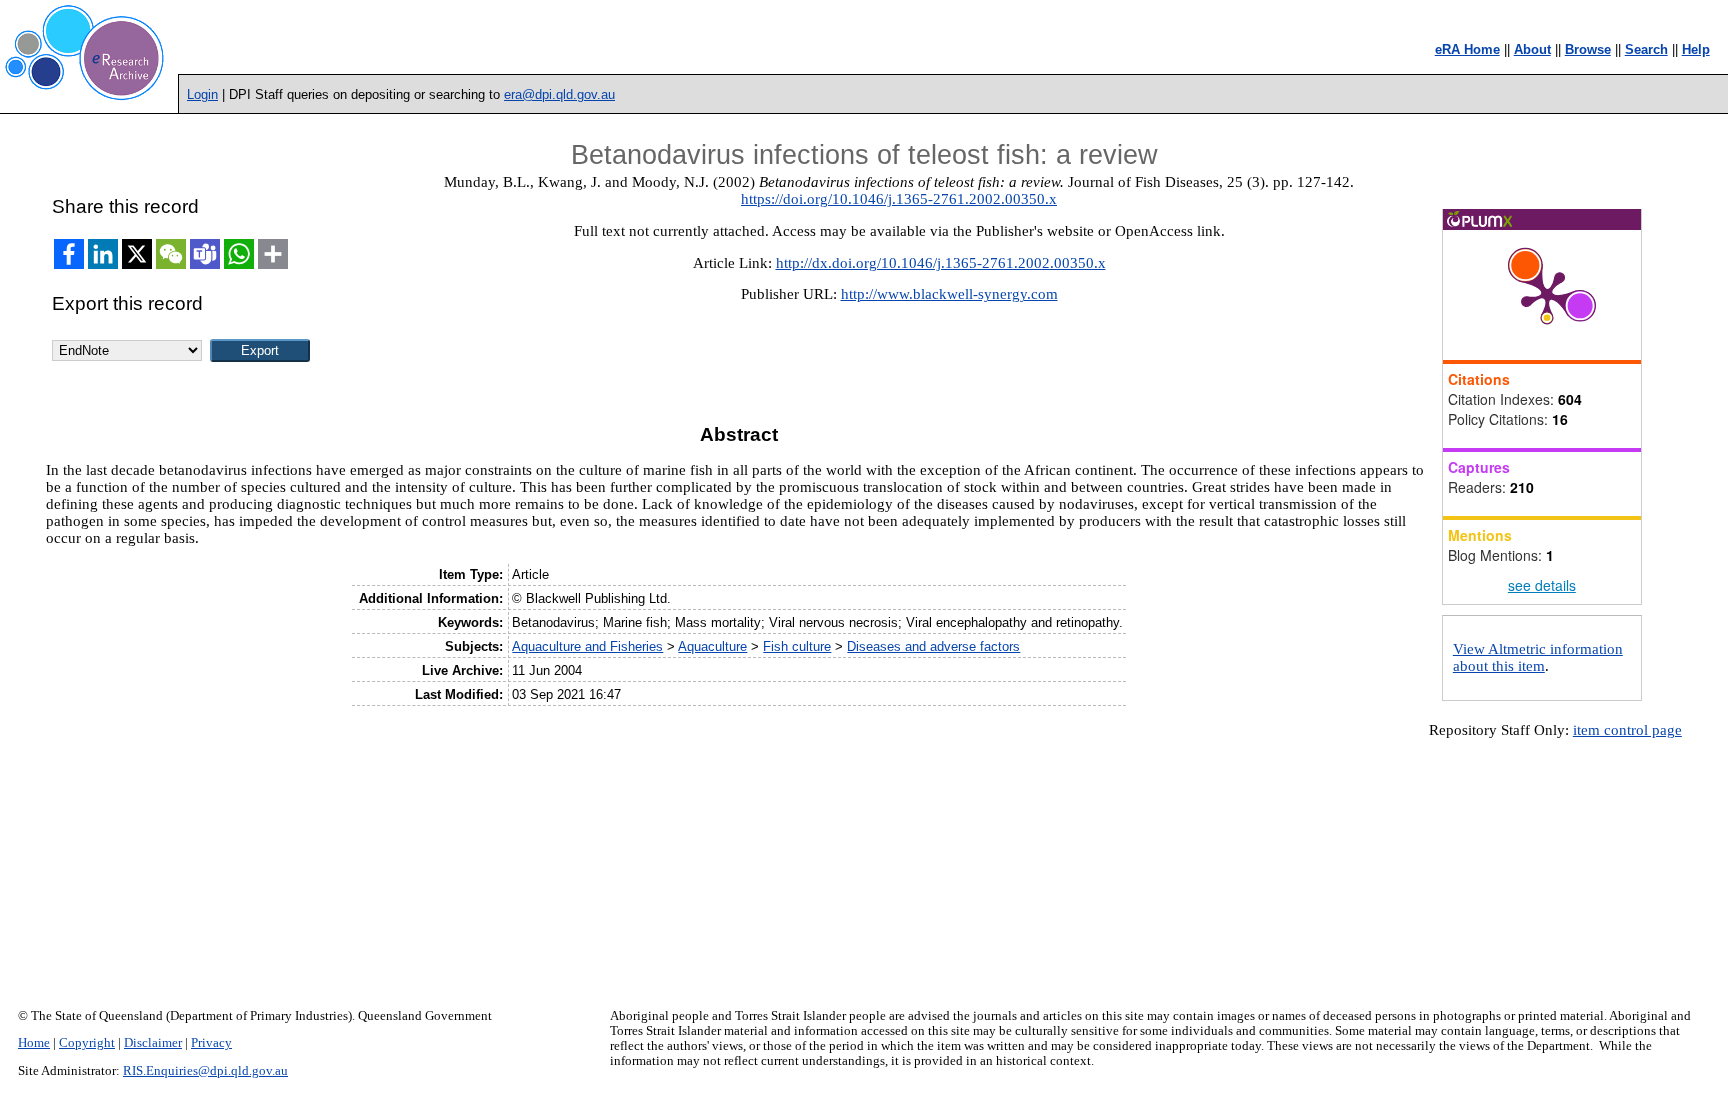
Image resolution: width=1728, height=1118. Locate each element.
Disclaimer (153, 1043)
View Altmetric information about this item (1538, 657)
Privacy (211, 1043)
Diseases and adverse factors (933, 646)
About (1532, 49)
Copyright (87, 1043)
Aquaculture (712, 646)
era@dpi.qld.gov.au (559, 94)
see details (1542, 585)
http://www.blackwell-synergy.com (949, 294)
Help (1696, 49)
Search (1646, 49)
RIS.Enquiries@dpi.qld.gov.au (205, 1071)
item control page (1627, 730)
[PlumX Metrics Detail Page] (1547, 295)
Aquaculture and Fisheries (587, 646)
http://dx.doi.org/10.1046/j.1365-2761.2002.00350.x (941, 263)
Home (34, 1043)
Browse (1588, 49)
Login (202, 94)
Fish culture (797, 646)
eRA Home (1467, 49)
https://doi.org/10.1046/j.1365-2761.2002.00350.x (899, 199)
